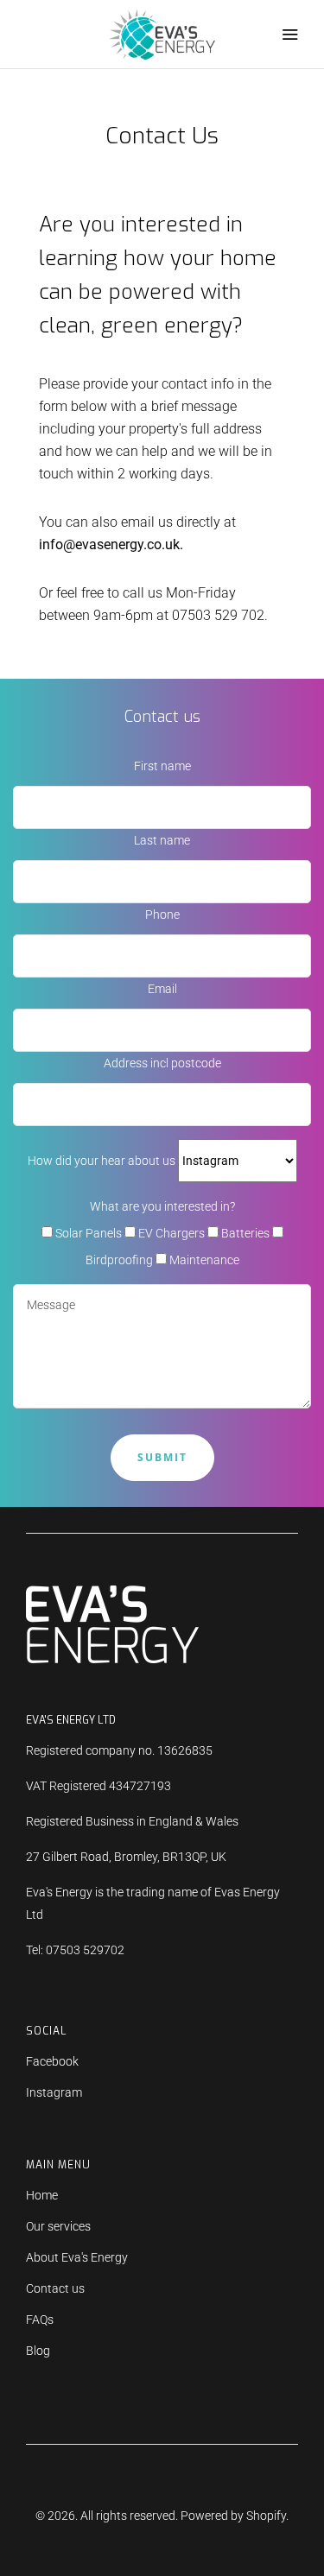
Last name (162, 840)
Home (42, 2195)
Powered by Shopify (233, 2516)
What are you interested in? (162, 1206)
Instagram (54, 2092)
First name (162, 766)
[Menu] (289, 35)
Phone (162, 915)
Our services (58, 2226)
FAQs (40, 2320)
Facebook (52, 2061)
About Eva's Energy (77, 2257)
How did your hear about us (103, 1161)
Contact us (55, 2288)
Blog (38, 2351)
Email (162, 989)
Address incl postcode (162, 1063)
